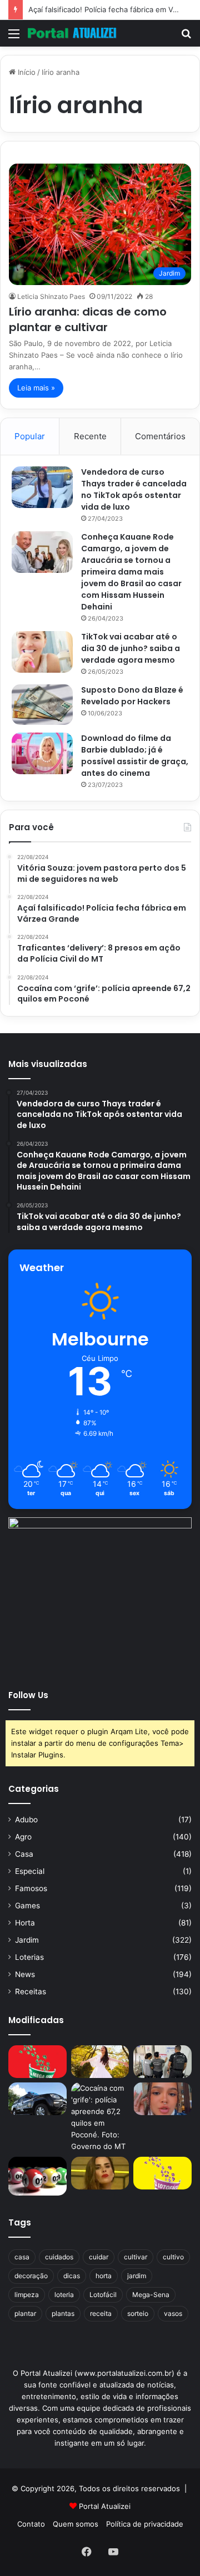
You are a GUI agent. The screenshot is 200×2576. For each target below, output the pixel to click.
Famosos (31, 1888)
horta (104, 2276)
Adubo (26, 1820)
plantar (25, 2313)
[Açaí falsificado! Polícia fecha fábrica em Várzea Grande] (162, 2062)
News (25, 1974)
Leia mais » (36, 388)
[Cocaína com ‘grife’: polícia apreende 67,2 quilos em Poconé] (100, 2117)
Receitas (31, 1991)
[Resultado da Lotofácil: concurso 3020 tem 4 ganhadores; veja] (162, 2173)
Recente (90, 436)
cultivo (173, 2257)
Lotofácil (103, 2295)
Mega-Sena (151, 2295)
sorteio (138, 2313)
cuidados (59, 2257)
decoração (31, 2276)
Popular (30, 436)
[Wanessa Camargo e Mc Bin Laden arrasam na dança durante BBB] (100, 2173)
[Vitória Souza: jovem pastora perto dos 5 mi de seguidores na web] (100, 2062)
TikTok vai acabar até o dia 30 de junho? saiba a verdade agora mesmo (131, 648)
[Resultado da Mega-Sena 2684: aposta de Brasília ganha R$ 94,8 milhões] (37, 2176)
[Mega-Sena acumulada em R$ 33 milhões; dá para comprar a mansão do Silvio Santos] (37, 2062)
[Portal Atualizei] (72, 33)
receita (101, 2313)
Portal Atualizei (105, 2506)
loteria (64, 2295)
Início (26, 72)
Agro (23, 1837)
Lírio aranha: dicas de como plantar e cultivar (88, 319)
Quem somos (76, 2524)
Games (27, 1906)
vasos (173, 2313)
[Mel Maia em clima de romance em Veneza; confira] (162, 2099)
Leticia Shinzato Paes (51, 296)
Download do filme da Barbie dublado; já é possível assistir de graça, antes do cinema (135, 756)
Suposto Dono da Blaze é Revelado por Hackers (132, 696)
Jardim (27, 1940)
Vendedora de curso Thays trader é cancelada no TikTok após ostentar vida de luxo (134, 489)
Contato (31, 2524)
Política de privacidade (145, 2524)
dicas (72, 2276)
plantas (63, 2313)
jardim (137, 2276)
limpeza (27, 2295)
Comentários (160, 436)
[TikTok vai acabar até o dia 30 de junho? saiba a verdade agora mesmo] (42, 652)
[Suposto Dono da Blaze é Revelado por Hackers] (42, 705)
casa (22, 2257)
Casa (24, 1854)
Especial (30, 1871)
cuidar (99, 2257)
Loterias (29, 1957)
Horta (25, 1923)
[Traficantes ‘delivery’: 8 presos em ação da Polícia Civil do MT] (37, 2099)
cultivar (136, 2257)
